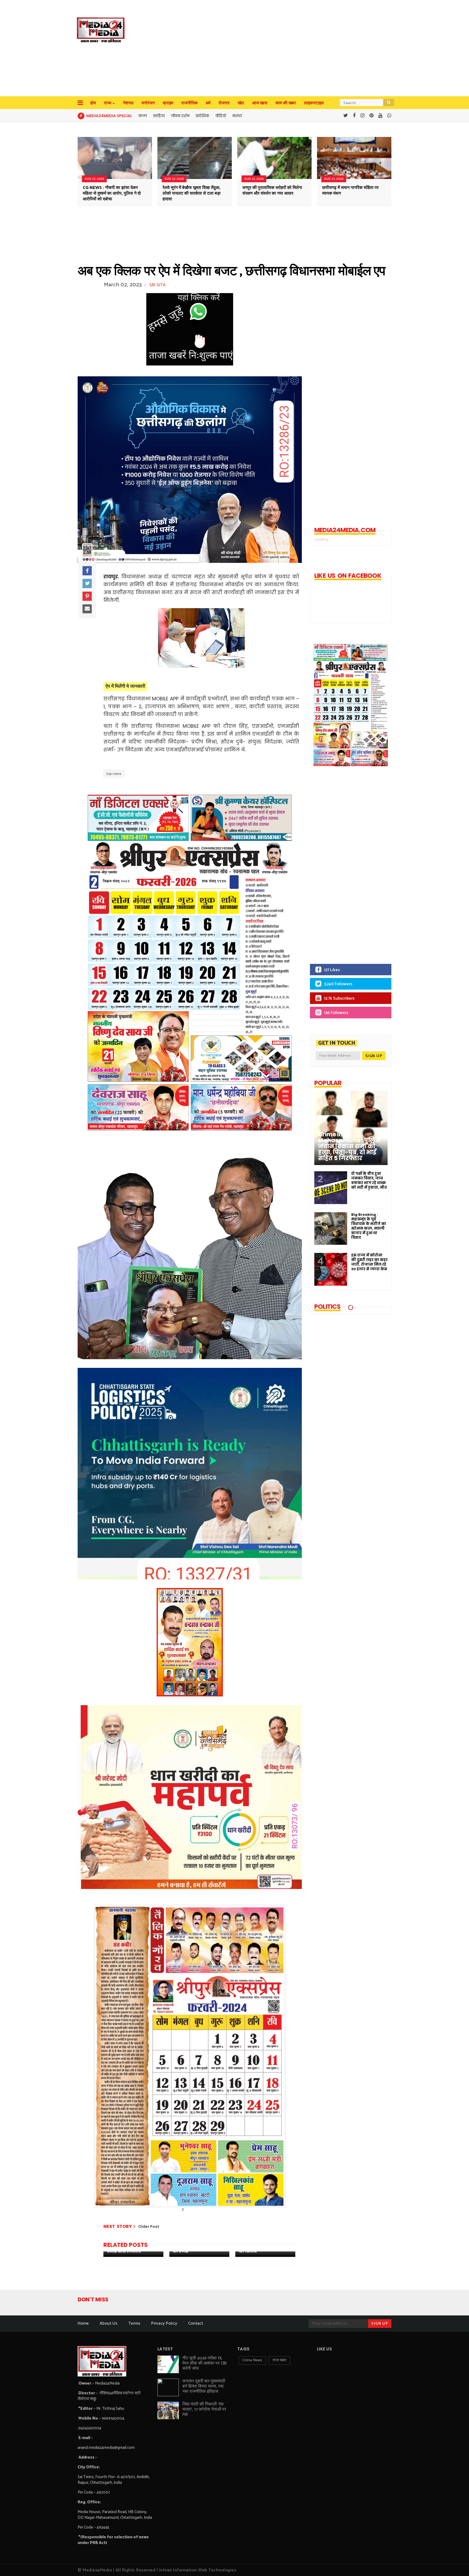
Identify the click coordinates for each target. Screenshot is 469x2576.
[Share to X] (87, 583)
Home (83, 2323)
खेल (241, 103)
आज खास (260, 103)
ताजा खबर (279, 2360)
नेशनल (128, 103)
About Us (109, 2323)
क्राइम (168, 103)
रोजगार (224, 103)
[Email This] (87, 609)
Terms (134, 2323)
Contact (196, 2323)
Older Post (149, 2227)
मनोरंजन (148, 103)
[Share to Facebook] (87, 571)
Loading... (322, 539)
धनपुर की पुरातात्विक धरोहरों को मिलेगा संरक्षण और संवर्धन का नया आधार (272, 191)
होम (93, 103)
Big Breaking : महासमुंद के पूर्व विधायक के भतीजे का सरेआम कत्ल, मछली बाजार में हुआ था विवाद (369, 1226)
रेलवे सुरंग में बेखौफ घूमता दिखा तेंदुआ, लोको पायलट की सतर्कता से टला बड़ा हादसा (192, 193)
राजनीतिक (189, 103)
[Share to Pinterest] (87, 596)
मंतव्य (237, 116)
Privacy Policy (164, 2323)
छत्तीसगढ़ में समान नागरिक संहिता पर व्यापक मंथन (350, 191)
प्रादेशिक (202, 116)
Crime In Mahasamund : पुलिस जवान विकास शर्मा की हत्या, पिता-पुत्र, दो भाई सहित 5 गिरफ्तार (349, 1146)
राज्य (108, 103)
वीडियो (221, 116)
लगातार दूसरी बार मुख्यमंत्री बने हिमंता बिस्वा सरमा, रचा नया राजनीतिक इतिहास (204, 2386)
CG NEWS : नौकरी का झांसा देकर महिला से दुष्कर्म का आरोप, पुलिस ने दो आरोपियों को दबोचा (112, 193)
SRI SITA (157, 285)
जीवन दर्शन (180, 116)
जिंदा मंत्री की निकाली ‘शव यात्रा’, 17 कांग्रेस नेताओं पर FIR (204, 2409)
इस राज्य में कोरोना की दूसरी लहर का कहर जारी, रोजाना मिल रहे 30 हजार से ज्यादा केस (369, 1262)
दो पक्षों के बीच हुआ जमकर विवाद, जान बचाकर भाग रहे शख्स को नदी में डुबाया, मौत (369, 1180)
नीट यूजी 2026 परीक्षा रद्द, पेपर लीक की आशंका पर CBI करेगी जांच (205, 2363)
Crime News (252, 2360)
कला (143, 116)
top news (114, 774)
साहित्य (159, 116)
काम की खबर (286, 103)
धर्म (208, 103)
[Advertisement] (247, 49)
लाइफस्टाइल (314, 103)
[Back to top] (456, 2563)
